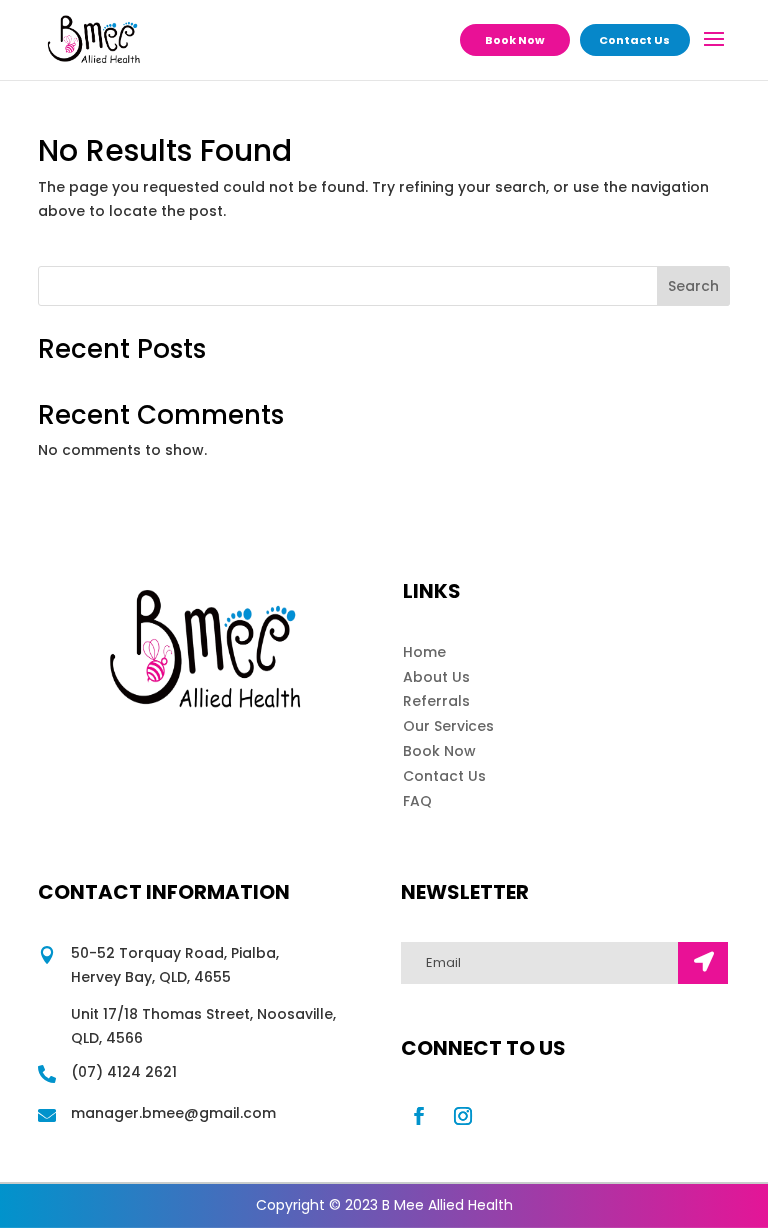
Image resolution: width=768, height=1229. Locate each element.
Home (424, 652)
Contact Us (634, 40)
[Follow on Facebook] (419, 1116)
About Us (436, 677)
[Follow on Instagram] (463, 1116)
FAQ (417, 801)
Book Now (515, 40)
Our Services (448, 726)
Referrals (436, 701)
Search (693, 286)
